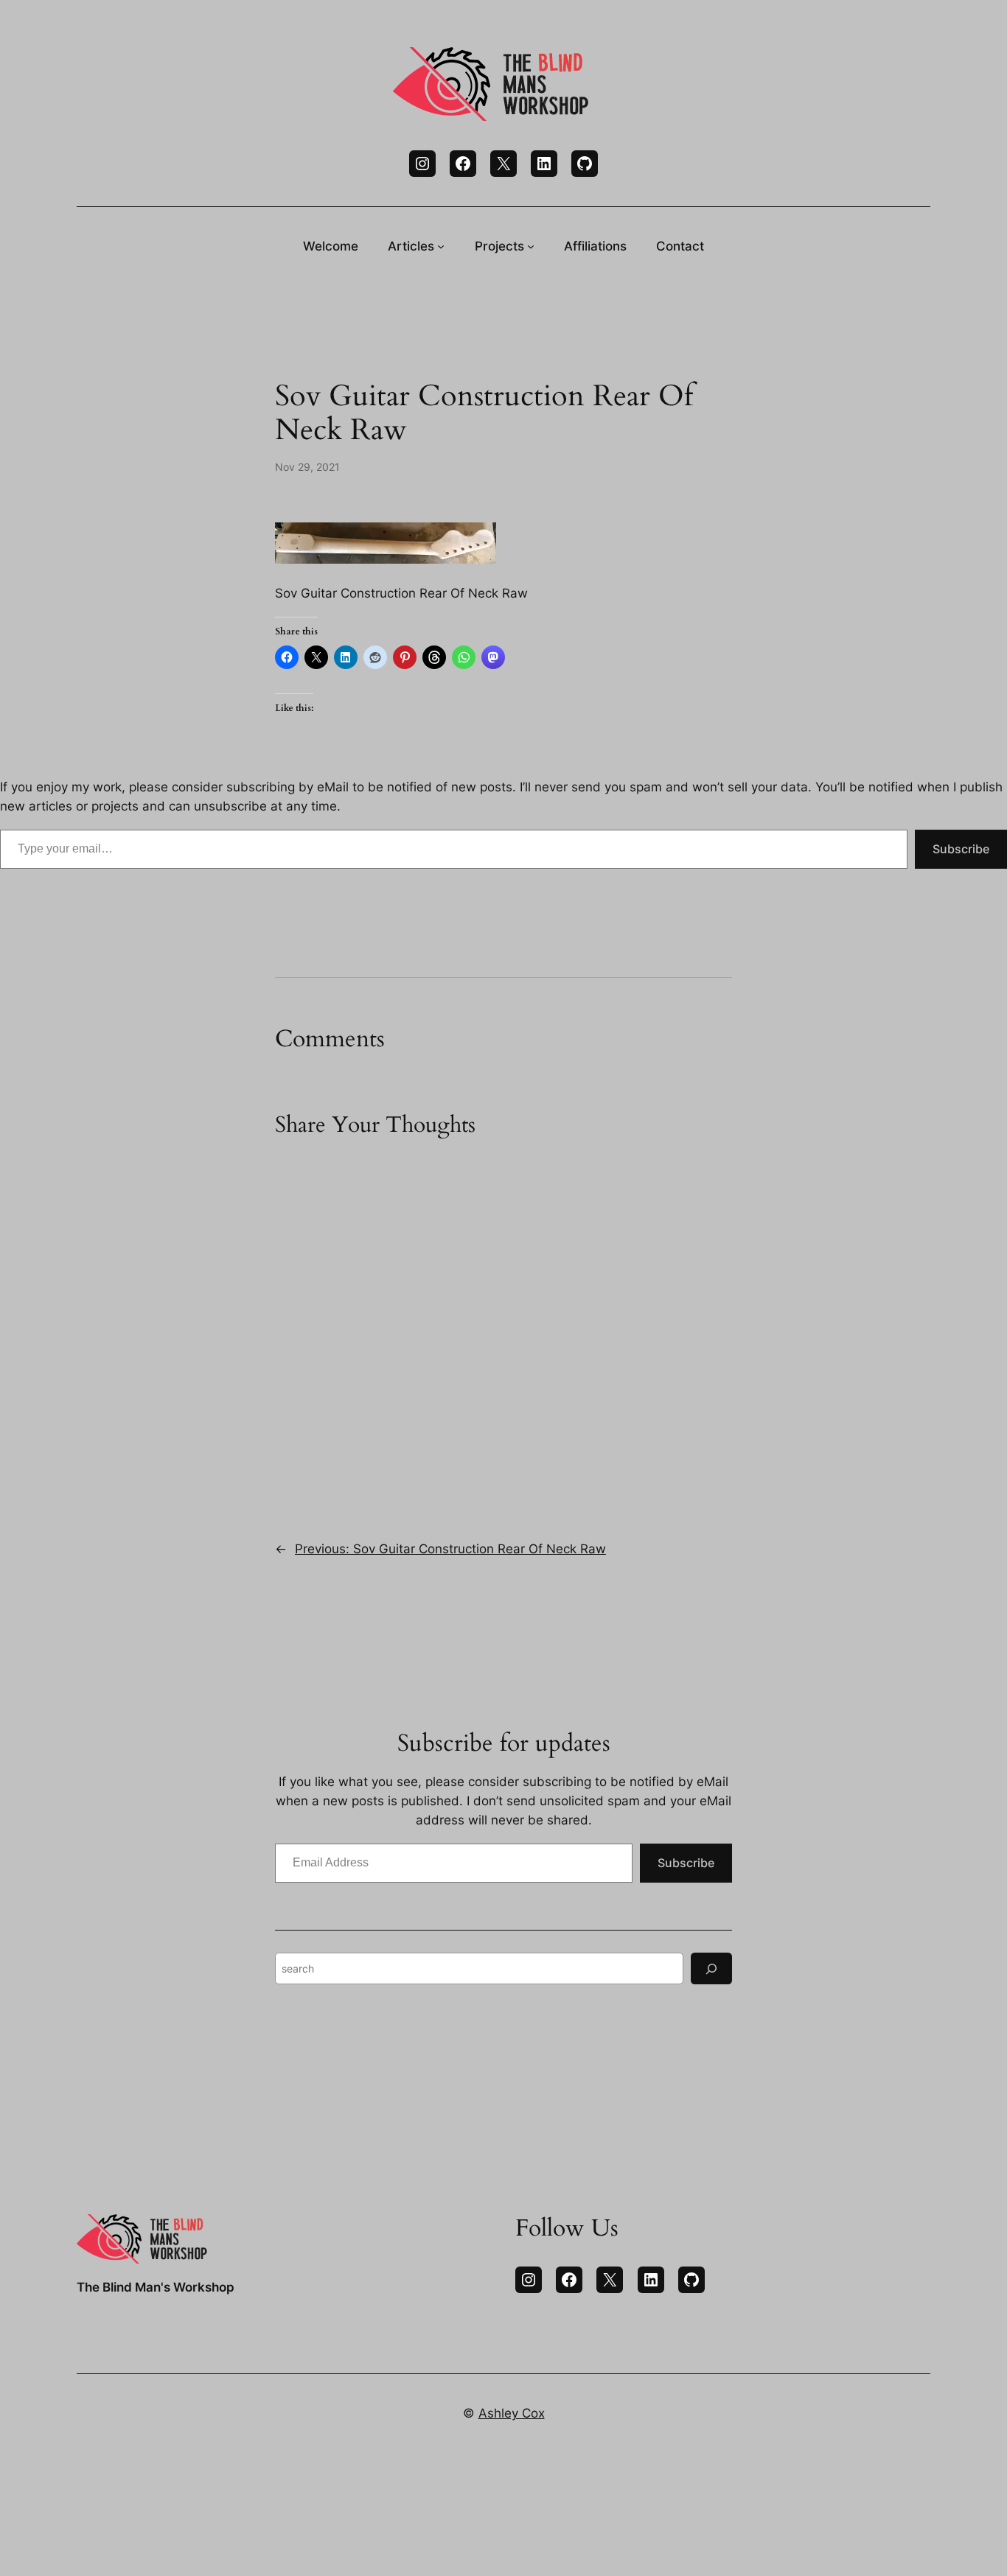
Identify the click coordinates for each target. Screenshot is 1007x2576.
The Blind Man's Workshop (156, 2287)
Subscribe (961, 849)
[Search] (711, 1968)
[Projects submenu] (531, 246)
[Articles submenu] (441, 246)
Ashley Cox (512, 2413)
